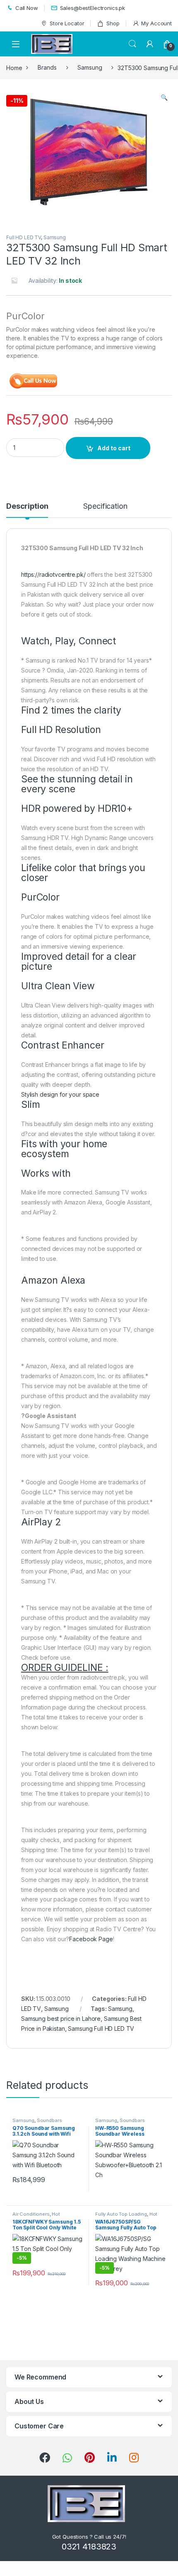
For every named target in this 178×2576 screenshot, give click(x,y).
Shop (113, 23)
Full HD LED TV (24, 237)
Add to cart (114, 448)
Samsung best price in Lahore (61, 2019)
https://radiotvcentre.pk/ (53, 574)
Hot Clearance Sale (36, 2217)
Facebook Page (91, 1939)
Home (14, 67)
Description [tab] (27, 506)
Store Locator (67, 23)
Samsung (90, 67)
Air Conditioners (31, 2214)
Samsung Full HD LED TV (101, 2029)
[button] (164, 97)
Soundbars (49, 2120)
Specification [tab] (105, 506)
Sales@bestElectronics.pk (93, 8)
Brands (47, 67)
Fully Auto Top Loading (121, 2214)
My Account (156, 23)
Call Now (27, 8)
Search (132, 44)
